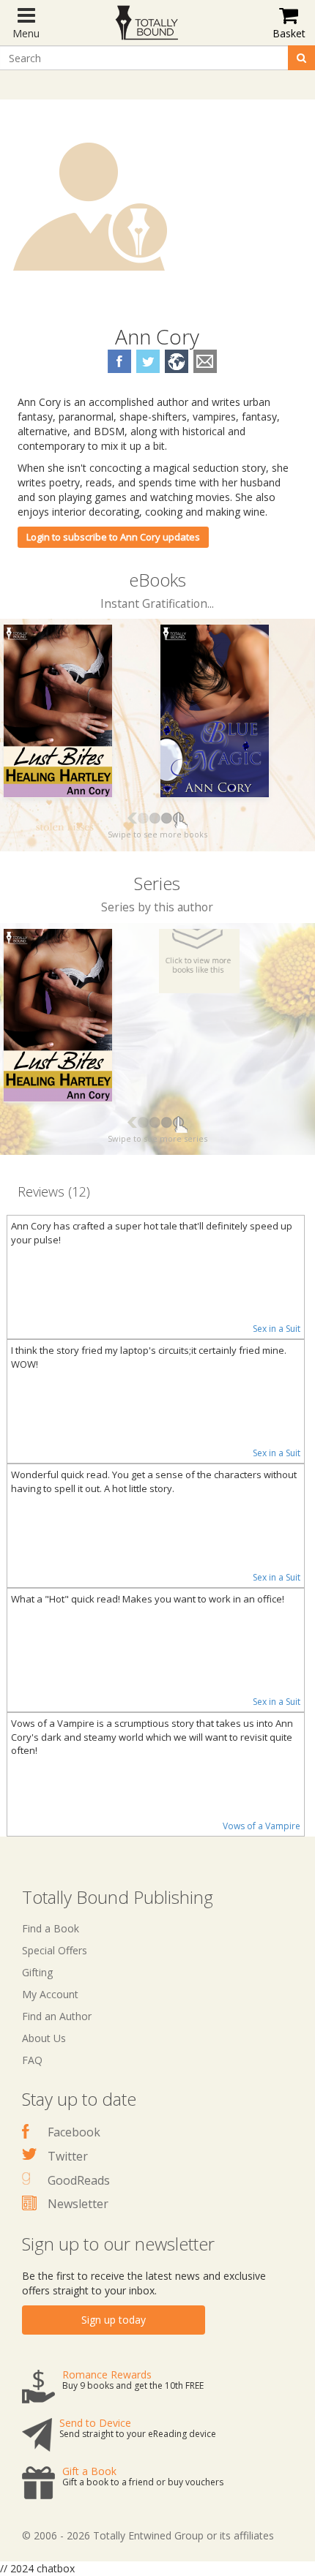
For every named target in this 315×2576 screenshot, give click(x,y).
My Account (50, 1994)
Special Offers (55, 1950)
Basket (289, 33)
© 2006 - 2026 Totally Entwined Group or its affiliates (148, 2535)
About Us (44, 2038)
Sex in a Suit (277, 1329)
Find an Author (57, 2016)
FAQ (32, 2060)
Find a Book (51, 1928)
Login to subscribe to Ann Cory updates (113, 537)
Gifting (37, 1972)
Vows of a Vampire (262, 1826)
